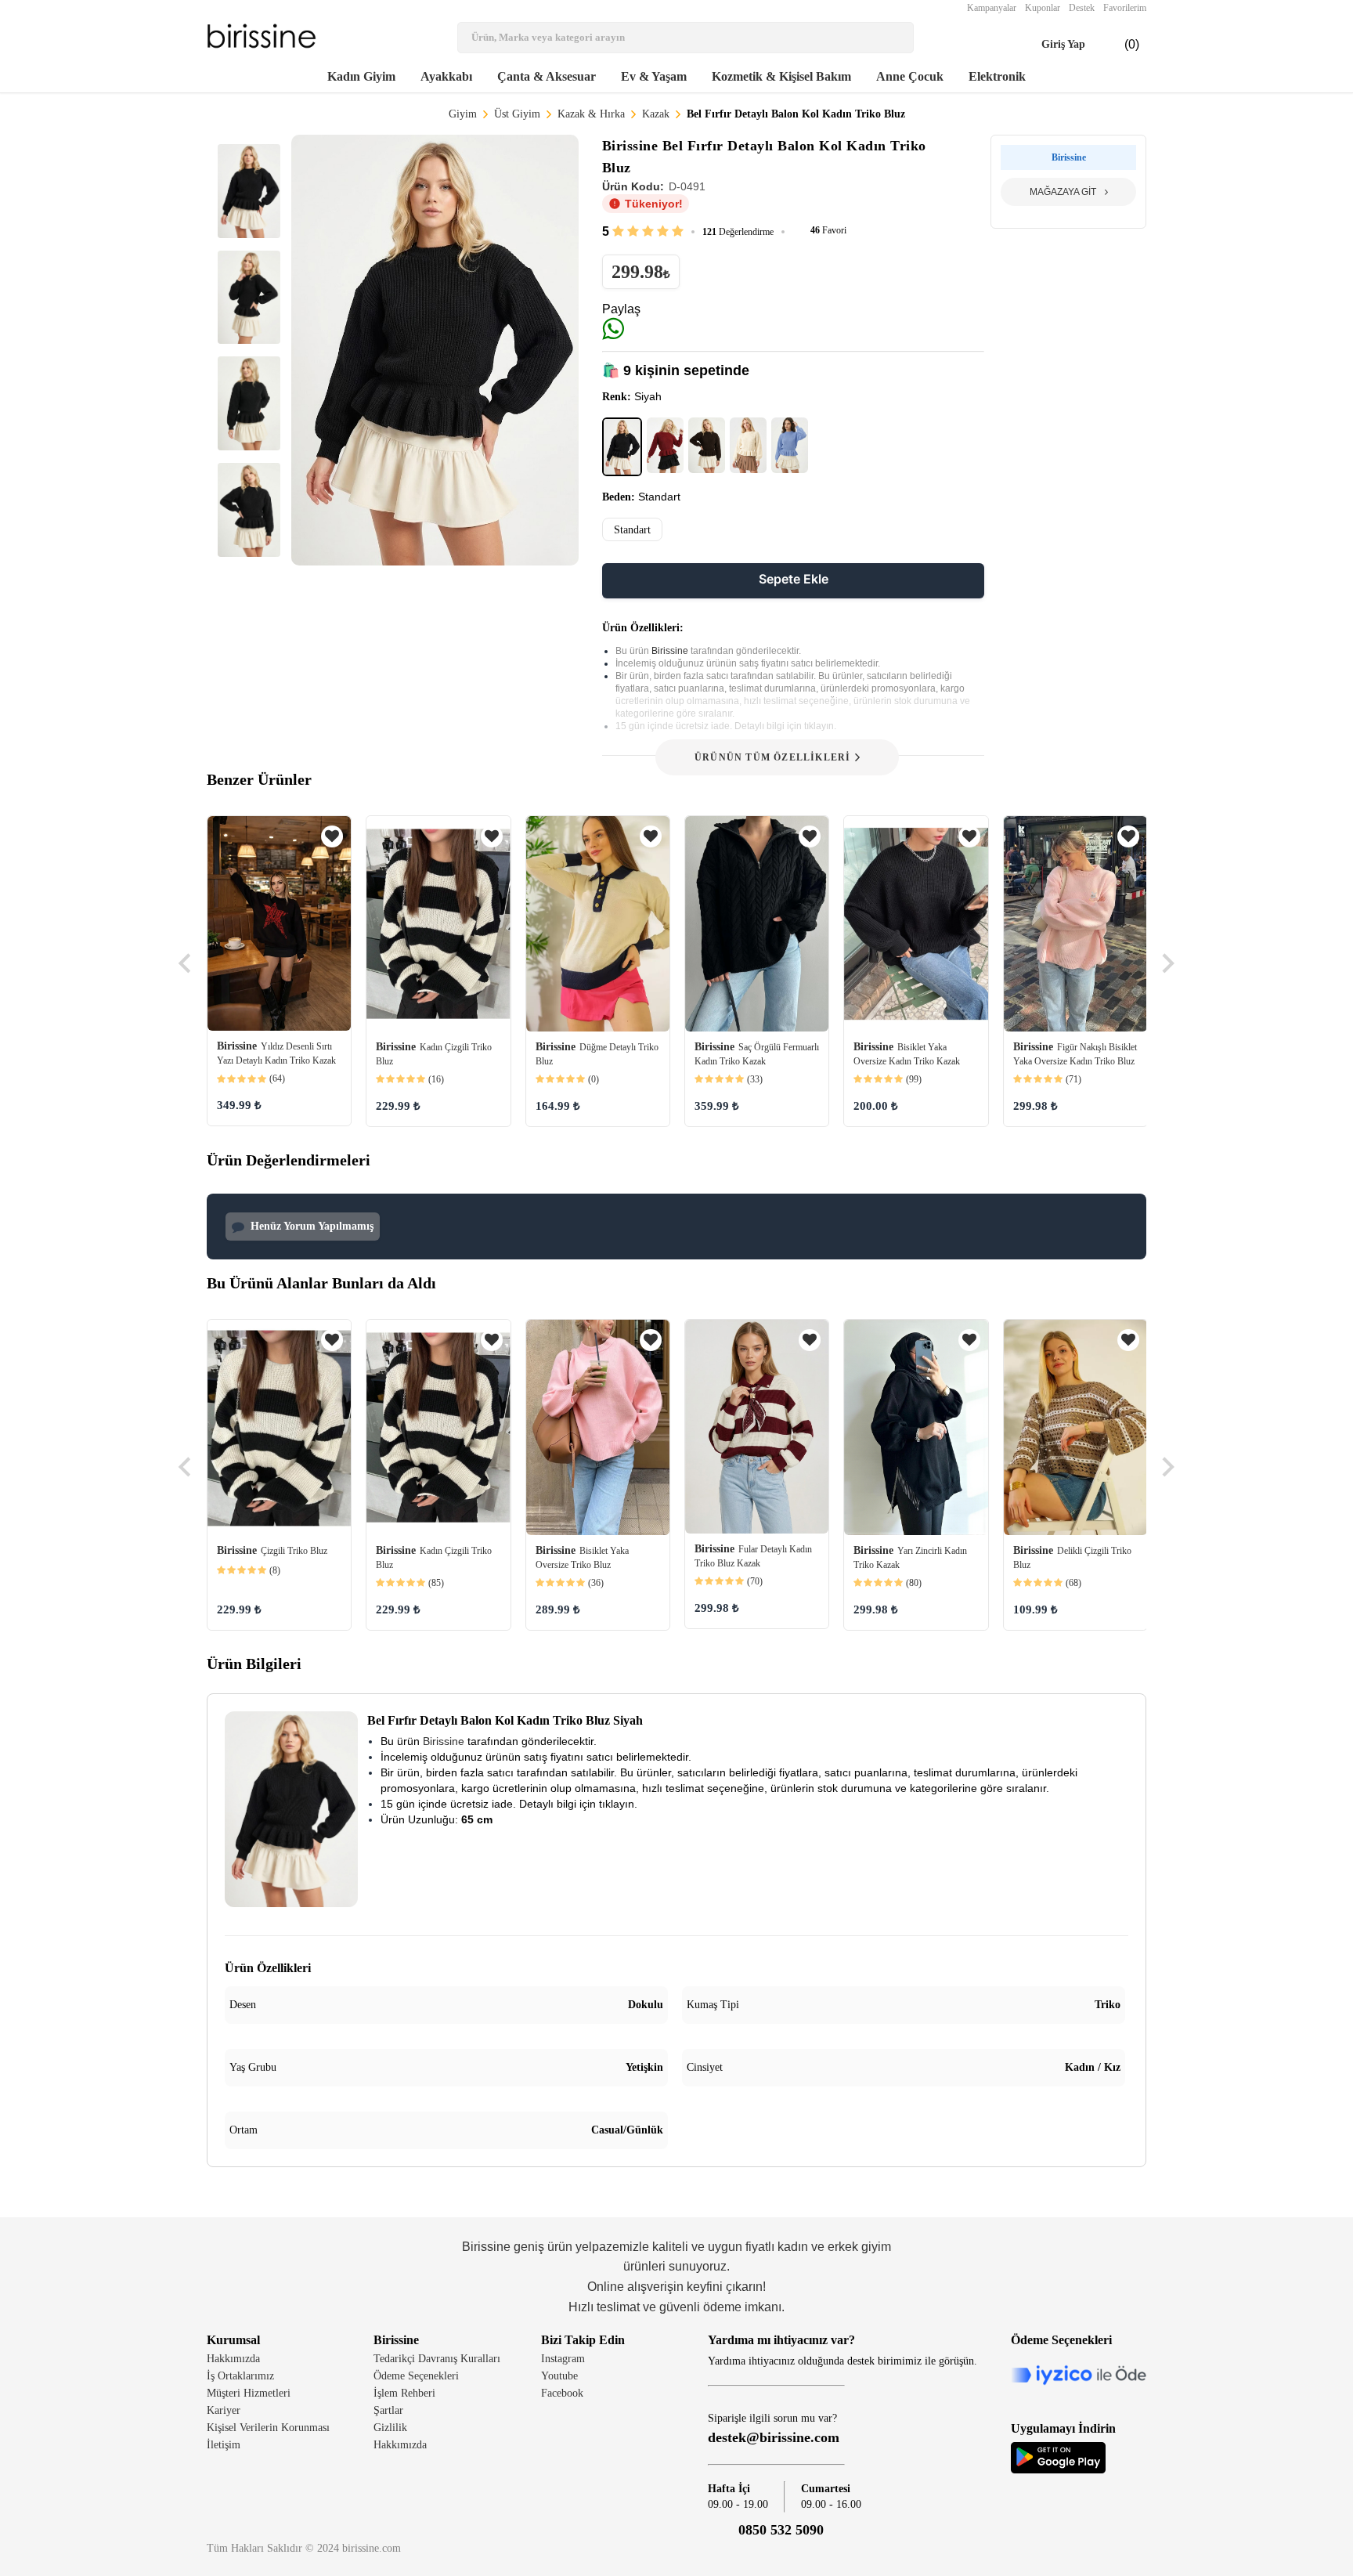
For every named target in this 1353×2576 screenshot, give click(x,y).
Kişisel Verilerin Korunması (268, 2428)
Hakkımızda (233, 2359)
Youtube (559, 2376)
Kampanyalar (992, 8)
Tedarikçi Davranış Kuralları (437, 2359)
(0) (1119, 45)
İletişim (224, 2445)
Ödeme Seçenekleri (416, 2376)
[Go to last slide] (186, 963)
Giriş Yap (1049, 45)
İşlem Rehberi (404, 2393)
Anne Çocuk (910, 76)
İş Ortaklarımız (240, 2376)
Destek (1082, 8)
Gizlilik (390, 2428)
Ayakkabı (446, 76)
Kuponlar (1043, 8)
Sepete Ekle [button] (794, 579)
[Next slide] (1167, 963)
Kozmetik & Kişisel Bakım (781, 76)
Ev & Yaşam (654, 76)
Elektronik (997, 76)
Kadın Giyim (361, 76)
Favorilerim (1125, 8)
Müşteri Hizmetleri (249, 2393)
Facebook (562, 2393)
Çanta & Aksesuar (547, 76)
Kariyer (224, 2410)
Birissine (671, 651)
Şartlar (388, 2410)
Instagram (563, 2359)
